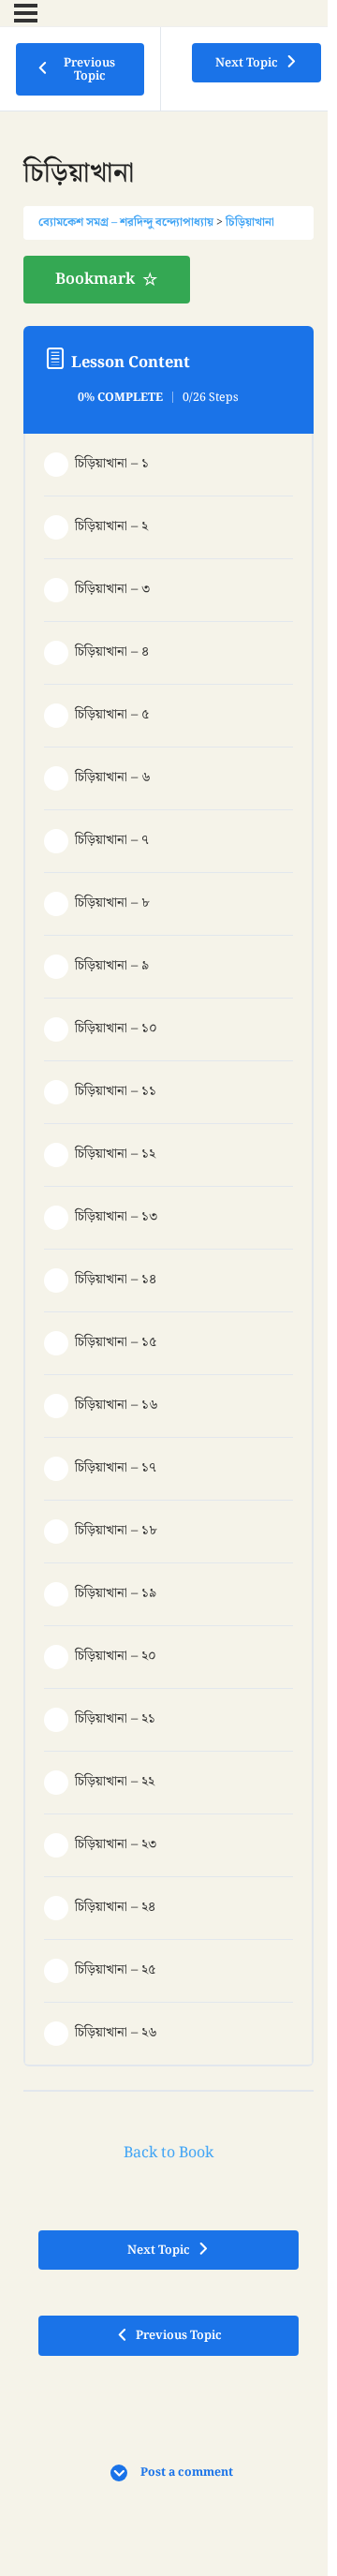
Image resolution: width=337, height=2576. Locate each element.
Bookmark (95, 279)
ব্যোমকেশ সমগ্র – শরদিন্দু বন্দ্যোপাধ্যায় (126, 222)
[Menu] (26, 13)
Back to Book (168, 2153)
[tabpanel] (168, 280)
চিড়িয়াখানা (250, 222)
